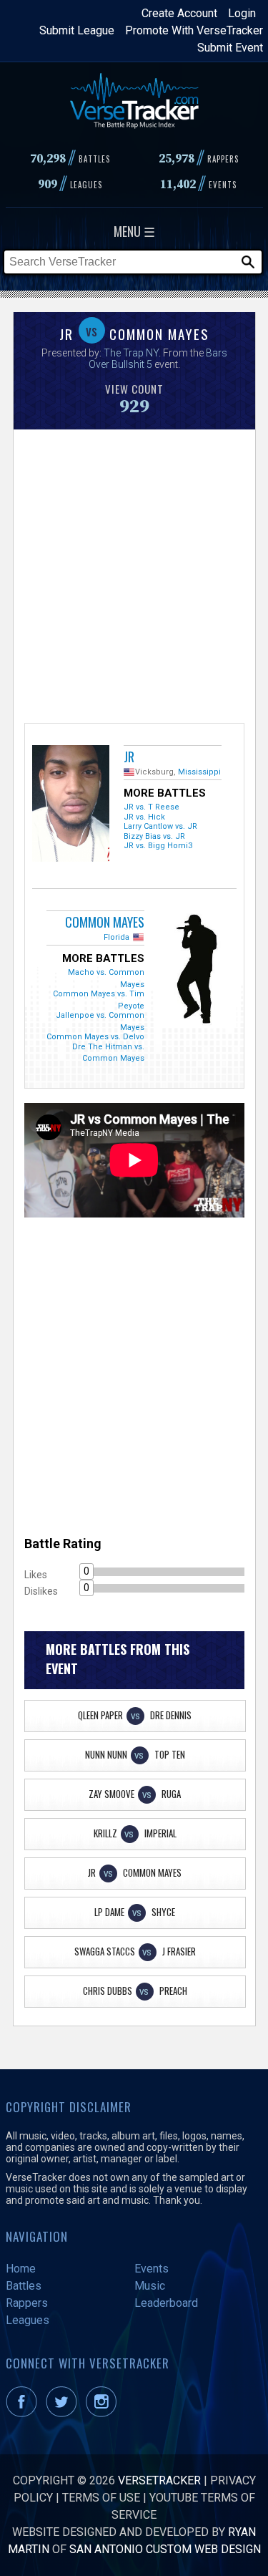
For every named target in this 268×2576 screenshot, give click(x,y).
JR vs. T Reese (152, 807)
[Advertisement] (134, 574)
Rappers (27, 2303)
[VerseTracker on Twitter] (64, 2413)
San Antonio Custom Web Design (165, 2549)
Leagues (28, 2320)
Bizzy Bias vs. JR (154, 836)
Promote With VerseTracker (194, 30)
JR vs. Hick (144, 817)
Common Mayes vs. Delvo (95, 1037)
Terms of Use (101, 2498)
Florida (116, 937)
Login (242, 13)
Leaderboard (166, 2303)
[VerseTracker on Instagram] (104, 2413)
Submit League (77, 30)
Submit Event (230, 48)
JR (129, 757)
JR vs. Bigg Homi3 (158, 846)
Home (21, 2269)
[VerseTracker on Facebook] (24, 2413)
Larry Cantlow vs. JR (160, 826)
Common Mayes (105, 922)
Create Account (179, 13)
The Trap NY (131, 353)
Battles (24, 2286)
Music (150, 2286)
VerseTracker (159, 2480)
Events (152, 2269)
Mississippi (199, 772)
